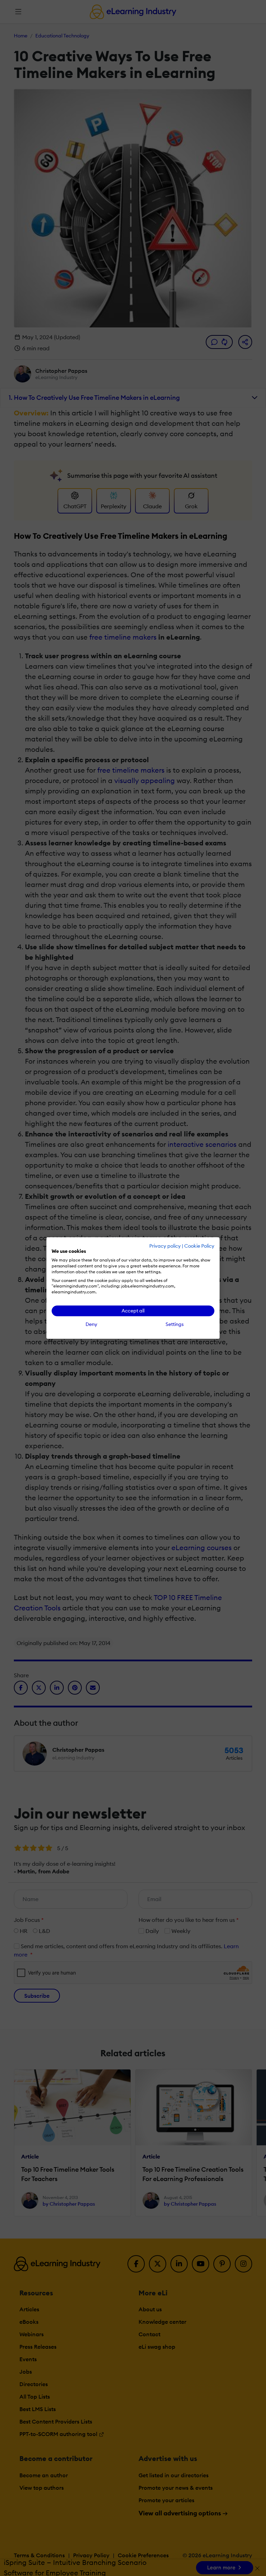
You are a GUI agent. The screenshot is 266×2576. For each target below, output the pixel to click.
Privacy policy (165, 1246)
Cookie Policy (199, 1246)
